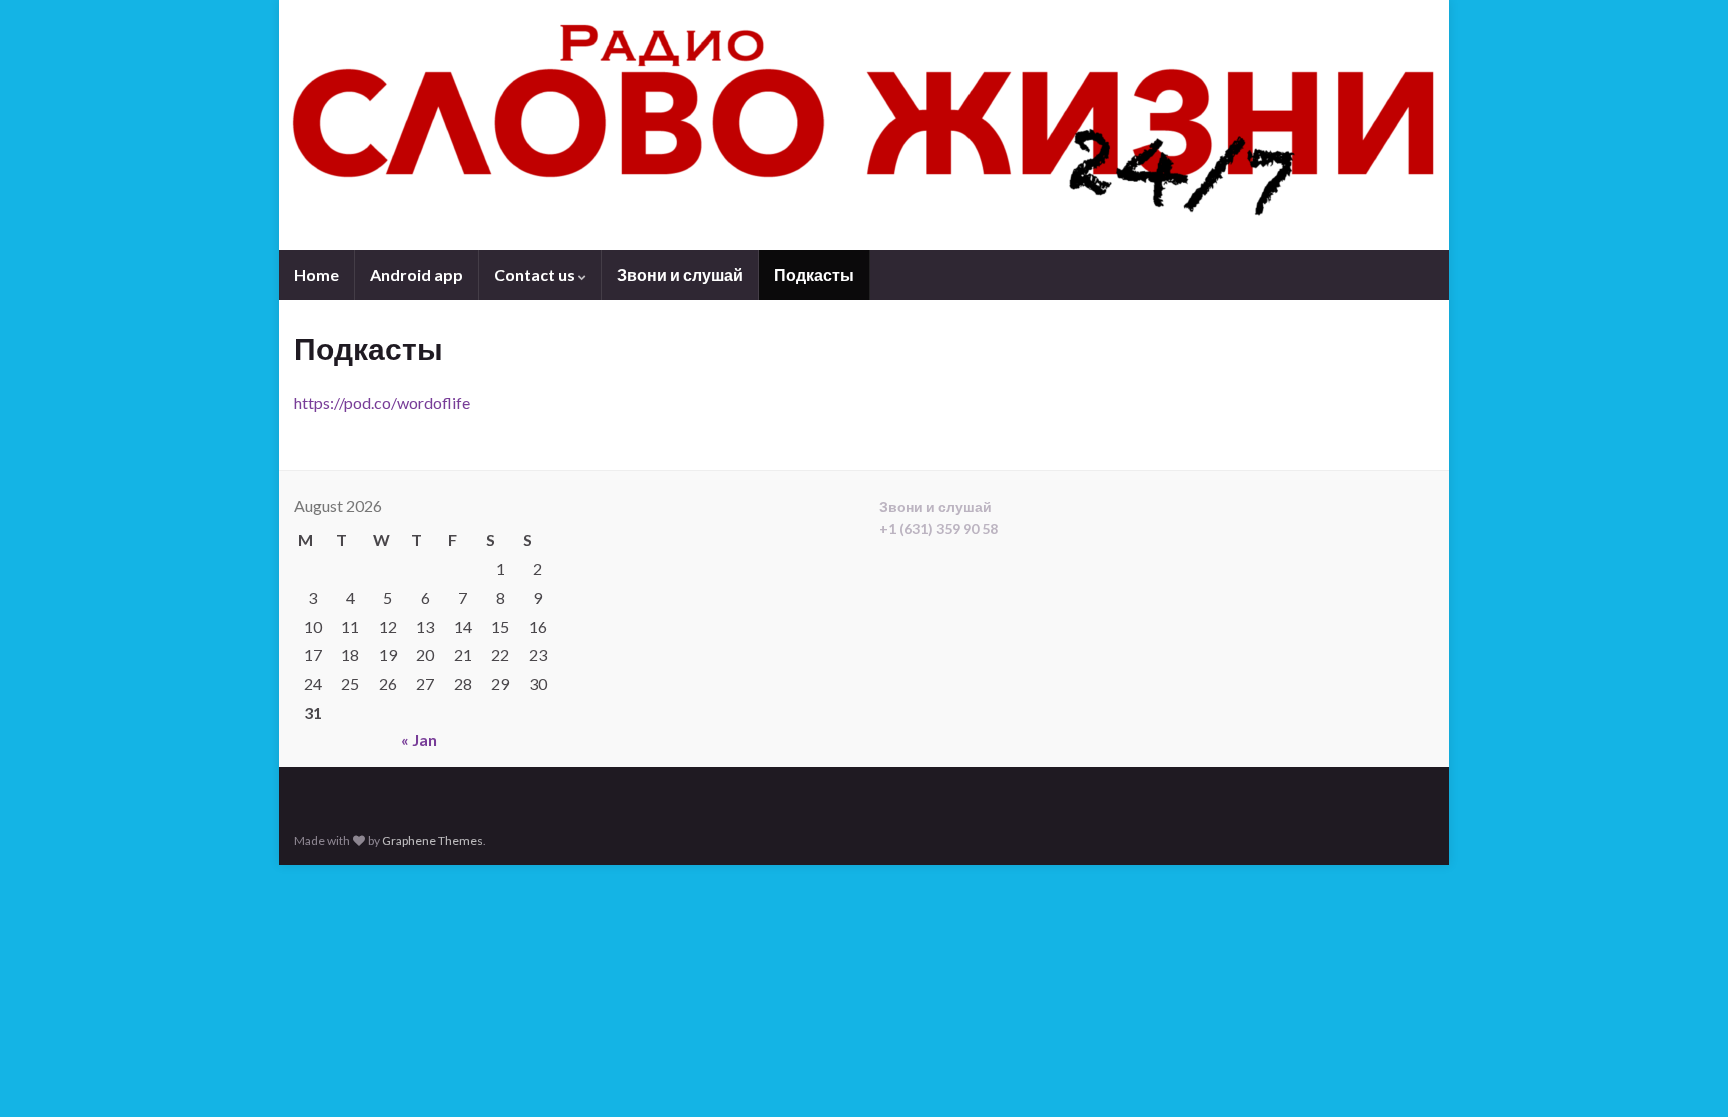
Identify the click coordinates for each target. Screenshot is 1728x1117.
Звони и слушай (680, 274)
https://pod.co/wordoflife (382, 402)
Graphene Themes (432, 840)
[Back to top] (1683, 1072)
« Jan (419, 739)
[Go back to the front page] (864, 125)
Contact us (536, 274)
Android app (416, 274)
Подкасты (814, 274)
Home (316, 274)
